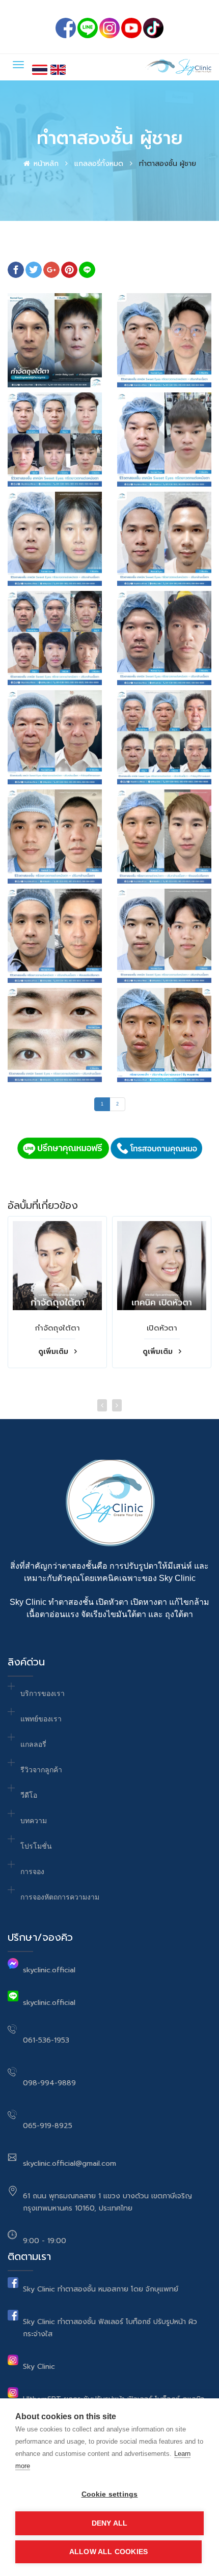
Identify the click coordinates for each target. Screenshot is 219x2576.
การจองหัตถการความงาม (60, 1897)
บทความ (34, 1821)
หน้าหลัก (46, 164)
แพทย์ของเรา (41, 1719)
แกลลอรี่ (33, 1744)
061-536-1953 (46, 2040)
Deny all (110, 2523)
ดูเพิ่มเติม (54, 1352)
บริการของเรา (43, 1693)
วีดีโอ (29, 1795)
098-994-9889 (49, 2083)
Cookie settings (110, 2494)
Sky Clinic (39, 2367)
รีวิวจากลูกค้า (41, 1770)
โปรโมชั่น (36, 1846)
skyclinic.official (49, 1970)
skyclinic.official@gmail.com (70, 2163)
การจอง (32, 1872)
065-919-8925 (48, 2126)
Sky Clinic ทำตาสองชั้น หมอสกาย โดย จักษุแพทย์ (101, 2289)
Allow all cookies (108, 2552)
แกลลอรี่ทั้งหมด (99, 164)
